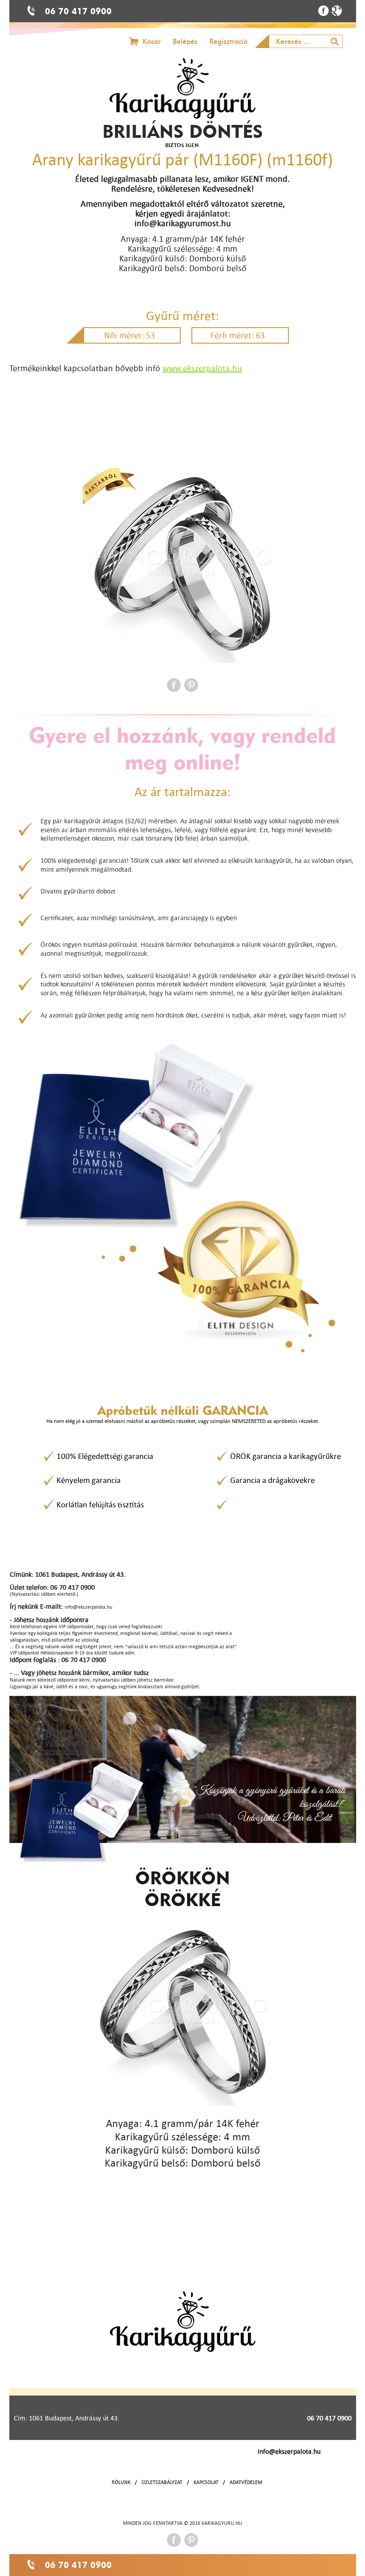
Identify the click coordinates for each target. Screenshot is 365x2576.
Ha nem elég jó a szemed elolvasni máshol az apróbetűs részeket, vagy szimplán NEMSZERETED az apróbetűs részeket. (183, 1421)
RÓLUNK (121, 2482)
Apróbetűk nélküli (183, 1410)
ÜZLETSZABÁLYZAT (162, 2482)
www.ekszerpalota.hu (202, 368)
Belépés (185, 42)
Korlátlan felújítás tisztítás (100, 1504)
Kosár (152, 42)
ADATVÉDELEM (246, 2482)
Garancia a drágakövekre (272, 1480)
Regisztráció (229, 42)
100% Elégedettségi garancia (105, 1456)
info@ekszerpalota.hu (289, 2451)
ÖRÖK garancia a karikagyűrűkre (286, 1456)
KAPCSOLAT (206, 2482)
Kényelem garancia (89, 1480)
